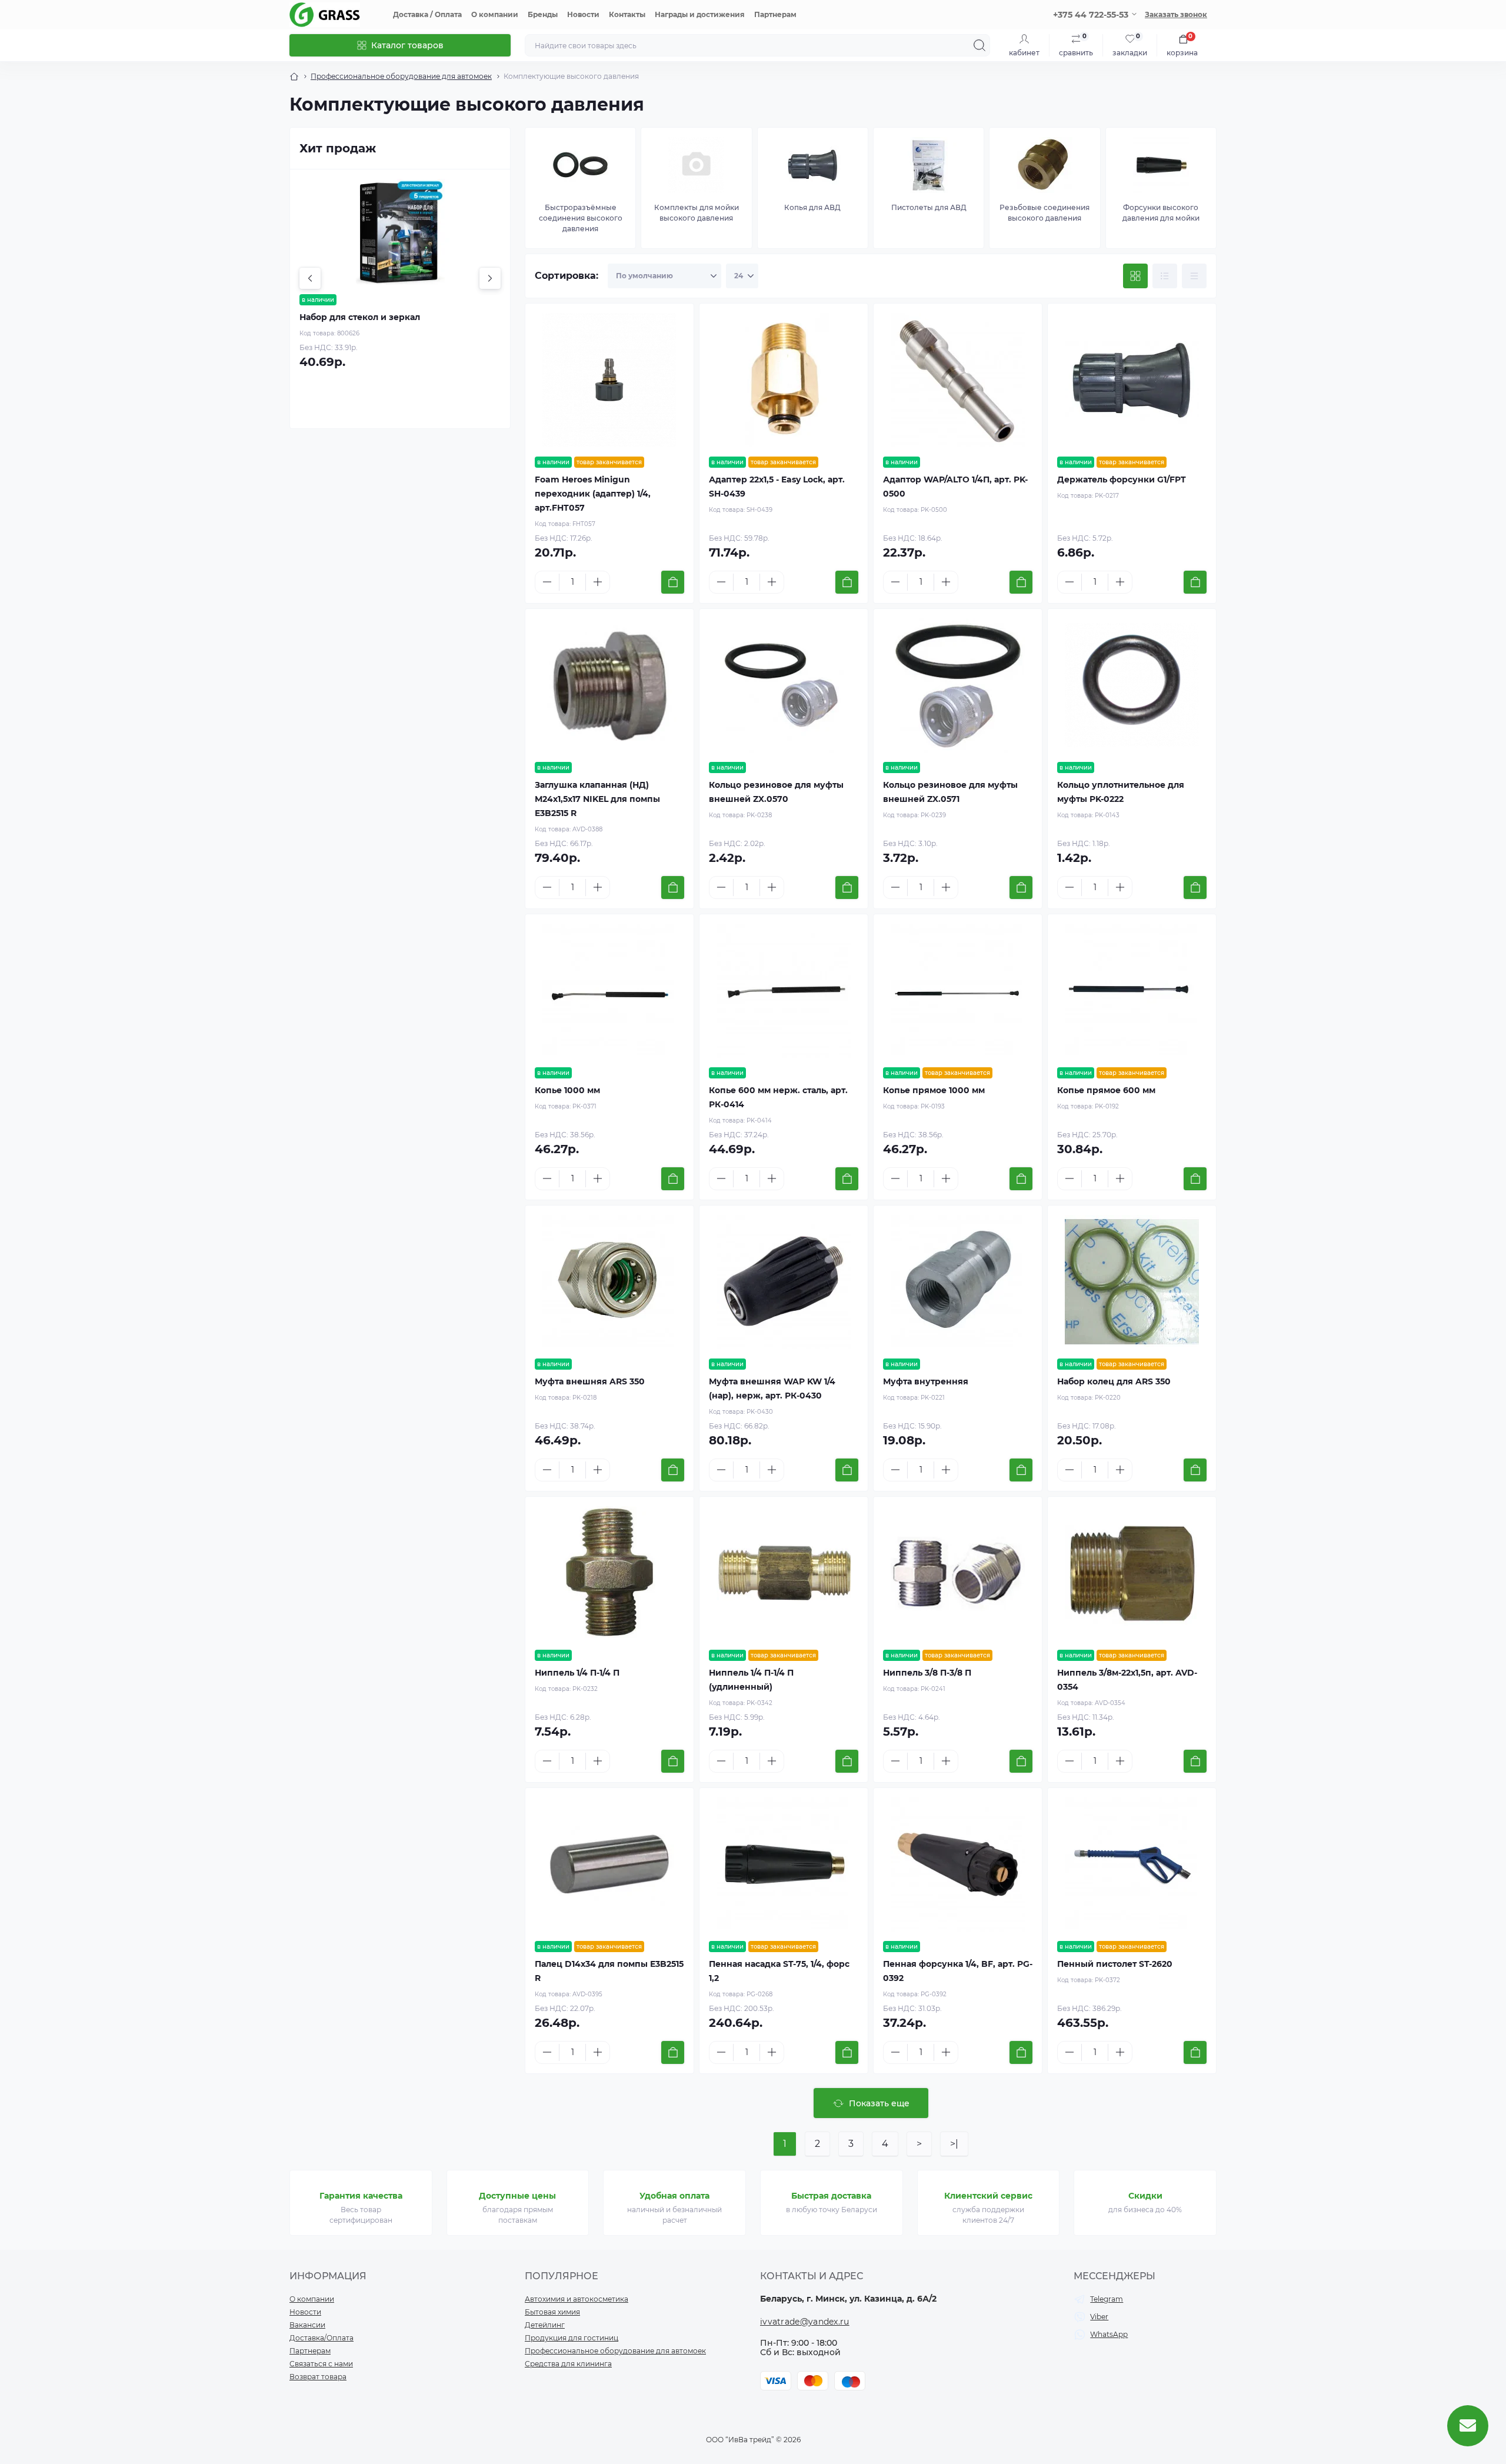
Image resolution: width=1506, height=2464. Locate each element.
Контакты (627, 14)
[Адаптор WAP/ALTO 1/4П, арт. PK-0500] (958, 380)
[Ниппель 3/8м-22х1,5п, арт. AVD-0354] (1132, 1573)
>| (954, 2144)
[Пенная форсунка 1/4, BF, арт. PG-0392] (958, 1864)
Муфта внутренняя (926, 1381)
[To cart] (673, 582)
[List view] (1165, 276)
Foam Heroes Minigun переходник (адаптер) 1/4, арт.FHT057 (593, 494)
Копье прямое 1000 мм (934, 1090)
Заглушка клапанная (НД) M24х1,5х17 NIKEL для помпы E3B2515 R (597, 799)
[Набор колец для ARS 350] (1132, 1282)
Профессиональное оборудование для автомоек (401, 76)
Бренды (543, 14)
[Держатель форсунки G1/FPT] (1132, 380)
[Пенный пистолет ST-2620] (1132, 1864)
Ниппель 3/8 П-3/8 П (927, 1673)
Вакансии (307, 2325)
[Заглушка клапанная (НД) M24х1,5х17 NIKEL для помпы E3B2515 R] (609, 685)
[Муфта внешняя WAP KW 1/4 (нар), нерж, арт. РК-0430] (784, 1282)
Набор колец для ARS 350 (1114, 1381)
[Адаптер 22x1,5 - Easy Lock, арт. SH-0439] (784, 380)
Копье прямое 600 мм (1106, 1090)
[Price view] (1194, 276)
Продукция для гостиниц (572, 2338)
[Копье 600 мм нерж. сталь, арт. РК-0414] (784, 991)
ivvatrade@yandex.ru (805, 2322)
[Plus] (598, 582)
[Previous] (310, 278)
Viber (1099, 2317)
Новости (583, 14)
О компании (495, 14)
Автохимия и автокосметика (577, 2299)
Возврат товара (318, 2377)
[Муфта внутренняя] (958, 1282)
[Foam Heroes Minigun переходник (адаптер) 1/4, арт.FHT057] (609, 380)
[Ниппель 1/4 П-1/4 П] (609, 1573)
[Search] (979, 45)
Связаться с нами (321, 2364)
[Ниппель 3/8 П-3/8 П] (958, 1573)
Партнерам (775, 14)
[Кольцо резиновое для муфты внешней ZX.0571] (958, 685)
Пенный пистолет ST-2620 (1115, 1964)
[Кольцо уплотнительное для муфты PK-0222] (1132, 685)
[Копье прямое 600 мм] (1132, 991)
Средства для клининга (568, 2364)
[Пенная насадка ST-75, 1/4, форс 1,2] (784, 1864)
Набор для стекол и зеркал (360, 317)
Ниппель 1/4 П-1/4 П (577, 1673)
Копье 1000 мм (567, 1090)
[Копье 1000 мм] (609, 991)
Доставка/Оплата (321, 2338)
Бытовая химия (552, 2312)
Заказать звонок (1176, 14)
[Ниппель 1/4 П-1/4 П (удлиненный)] (784, 1573)
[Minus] (547, 582)
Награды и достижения (700, 14)
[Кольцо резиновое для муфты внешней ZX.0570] (784, 685)
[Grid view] (1135, 276)
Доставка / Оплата (427, 14)
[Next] (490, 278)
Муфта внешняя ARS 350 (590, 1381)
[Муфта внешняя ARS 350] (609, 1282)
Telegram (1107, 2299)
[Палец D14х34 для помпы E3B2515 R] (609, 1864)
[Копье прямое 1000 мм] (958, 991)
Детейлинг (545, 2325)
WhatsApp (1109, 2334)
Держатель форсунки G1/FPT (1122, 480)
